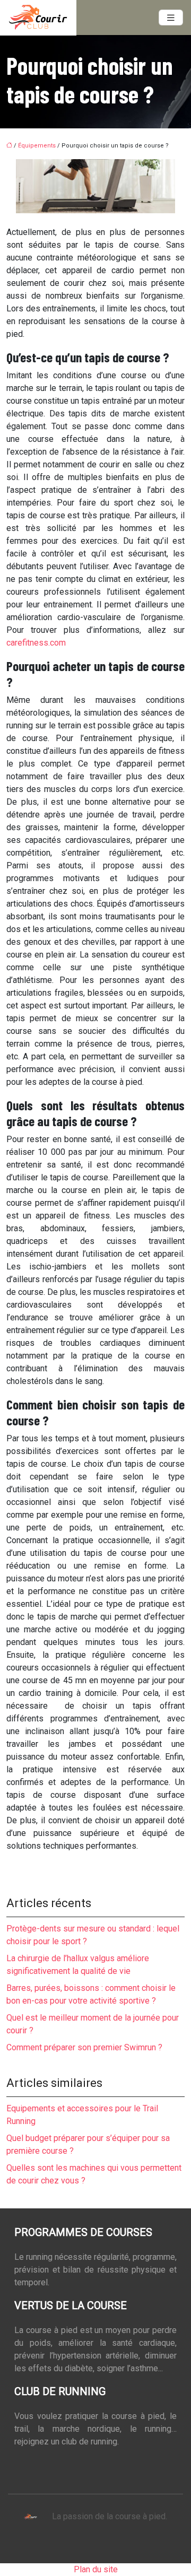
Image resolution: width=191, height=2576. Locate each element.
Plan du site (96, 2569)
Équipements (37, 146)
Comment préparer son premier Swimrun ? (84, 2047)
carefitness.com (36, 643)
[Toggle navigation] (171, 18)
